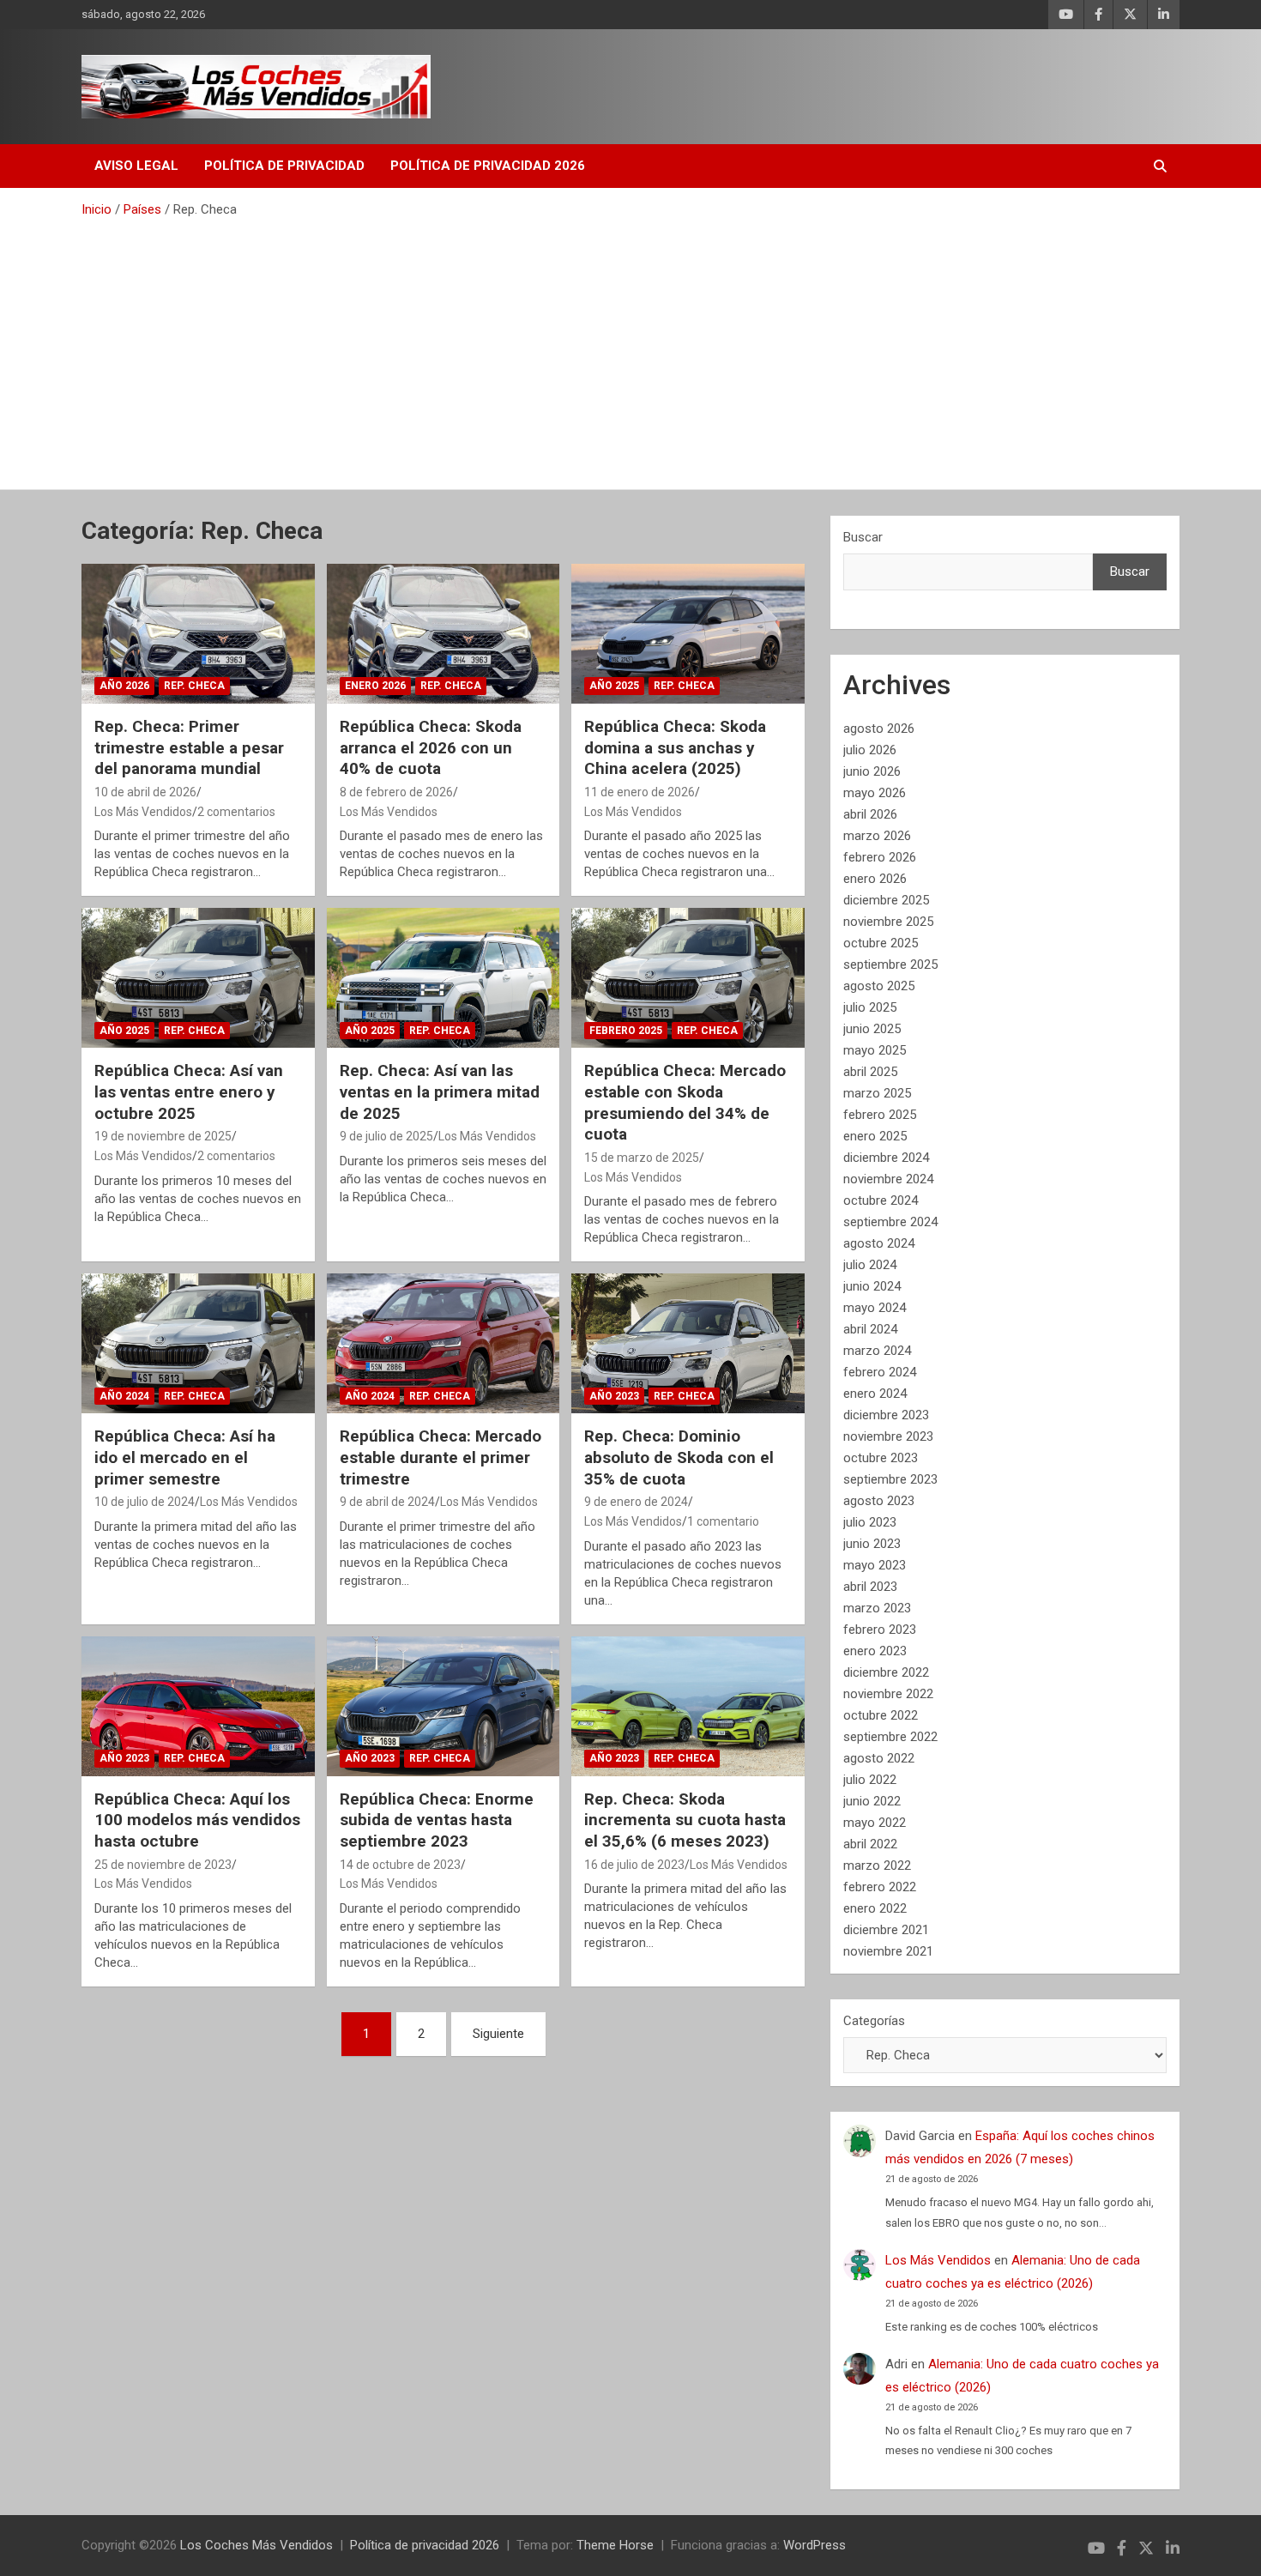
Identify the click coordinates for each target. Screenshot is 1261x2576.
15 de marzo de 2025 (642, 1158)
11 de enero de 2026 (640, 792)
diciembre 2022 (886, 1672)
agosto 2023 (879, 1501)
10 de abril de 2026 (145, 792)
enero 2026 (875, 879)
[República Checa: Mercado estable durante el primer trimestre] (443, 1344)
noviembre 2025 (888, 922)
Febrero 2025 (626, 1031)
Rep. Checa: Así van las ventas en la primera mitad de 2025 (440, 1091)
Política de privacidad (284, 166)
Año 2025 (614, 686)
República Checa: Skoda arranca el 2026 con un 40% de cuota (431, 747)
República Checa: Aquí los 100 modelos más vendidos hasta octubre (197, 1820)
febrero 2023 (880, 1630)
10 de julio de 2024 (145, 1502)
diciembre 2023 (886, 1415)
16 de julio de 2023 (634, 1865)
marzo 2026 (877, 836)
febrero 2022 (880, 1887)
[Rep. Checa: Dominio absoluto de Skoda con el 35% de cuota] (688, 1344)
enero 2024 (875, 1394)
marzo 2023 (877, 1608)
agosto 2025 (879, 986)
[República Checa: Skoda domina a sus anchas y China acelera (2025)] (688, 634)
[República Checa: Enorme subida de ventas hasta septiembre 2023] (443, 1706)
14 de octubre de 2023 (400, 1865)
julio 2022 (870, 1780)
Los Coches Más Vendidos (256, 2545)
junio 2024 (872, 1286)
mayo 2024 (875, 1308)
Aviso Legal (136, 166)
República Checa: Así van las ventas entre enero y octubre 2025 (189, 1091)
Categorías (874, 2021)
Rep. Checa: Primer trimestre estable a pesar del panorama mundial (189, 747)
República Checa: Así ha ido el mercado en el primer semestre (185, 1457)
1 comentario (723, 1521)
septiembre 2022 (890, 1737)
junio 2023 (872, 1544)
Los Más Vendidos (143, 812)
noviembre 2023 (888, 1436)
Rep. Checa (194, 686)
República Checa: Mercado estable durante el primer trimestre (440, 1457)
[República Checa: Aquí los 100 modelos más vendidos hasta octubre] (198, 1706)
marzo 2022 (877, 1865)
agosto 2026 (879, 729)
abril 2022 (870, 1844)
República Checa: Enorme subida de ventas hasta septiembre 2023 (437, 1820)
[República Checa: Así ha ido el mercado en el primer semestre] (198, 1344)
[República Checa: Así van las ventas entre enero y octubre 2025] (198, 978)
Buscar (863, 537)
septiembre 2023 (890, 1479)
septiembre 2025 (890, 964)
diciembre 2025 (886, 900)
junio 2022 (872, 1801)
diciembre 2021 (886, 1930)
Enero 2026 (375, 686)
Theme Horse (615, 2545)
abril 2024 (870, 1329)
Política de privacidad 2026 (488, 166)
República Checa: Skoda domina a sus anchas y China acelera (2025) (675, 747)
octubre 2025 (881, 943)
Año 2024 (124, 1396)
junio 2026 (872, 771)
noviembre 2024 (888, 1179)
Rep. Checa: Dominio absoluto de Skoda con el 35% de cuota (679, 1457)
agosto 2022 (879, 1758)
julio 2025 (870, 1007)
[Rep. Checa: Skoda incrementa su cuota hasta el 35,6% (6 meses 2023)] (688, 1706)
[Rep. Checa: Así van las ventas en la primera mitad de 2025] (443, 978)
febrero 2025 (880, 1115)
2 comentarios (236, 812)
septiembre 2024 (890, 1222)
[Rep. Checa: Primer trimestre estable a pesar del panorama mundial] (198, 634)
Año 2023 (614, 1396)
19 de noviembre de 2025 (163, 1136)
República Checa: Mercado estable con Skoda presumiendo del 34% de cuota (685, 1102)
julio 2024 (870, 1265)
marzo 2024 (877, 1351)
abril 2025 (870, 1072)
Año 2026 (124, 686)
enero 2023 (875, 1651)
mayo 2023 (875, 1565)
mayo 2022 (875, 1823)
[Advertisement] (630, 348)
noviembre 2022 (888, 1694)
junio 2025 (872, 1029)
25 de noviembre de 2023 (163, 1865)
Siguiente (498, 2034)
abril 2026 (870, 814)
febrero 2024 (880, 1372)
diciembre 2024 (886, 1158)
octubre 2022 (881, 1715)
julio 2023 (870, 1522)
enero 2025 (875, 1136)
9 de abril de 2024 (387, 1502)
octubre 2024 (881, 1200)
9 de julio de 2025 (386, 1136)
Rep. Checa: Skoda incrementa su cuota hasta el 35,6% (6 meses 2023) (685, 1820)
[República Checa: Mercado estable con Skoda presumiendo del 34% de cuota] (688, 978)
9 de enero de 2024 (636, 1502)
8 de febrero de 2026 (396, 792)
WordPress (815, 2545)
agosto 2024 (879, 1243)
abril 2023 (870, 1587)
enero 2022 (875, 1908)
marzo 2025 (877, 1093)
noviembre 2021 (888, 1951)
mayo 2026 (875, 793)
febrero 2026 (880, 857)
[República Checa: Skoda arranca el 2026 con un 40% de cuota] (443, 634)
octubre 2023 (881, 1458)
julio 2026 (870, 750)
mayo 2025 (875, 1050)
